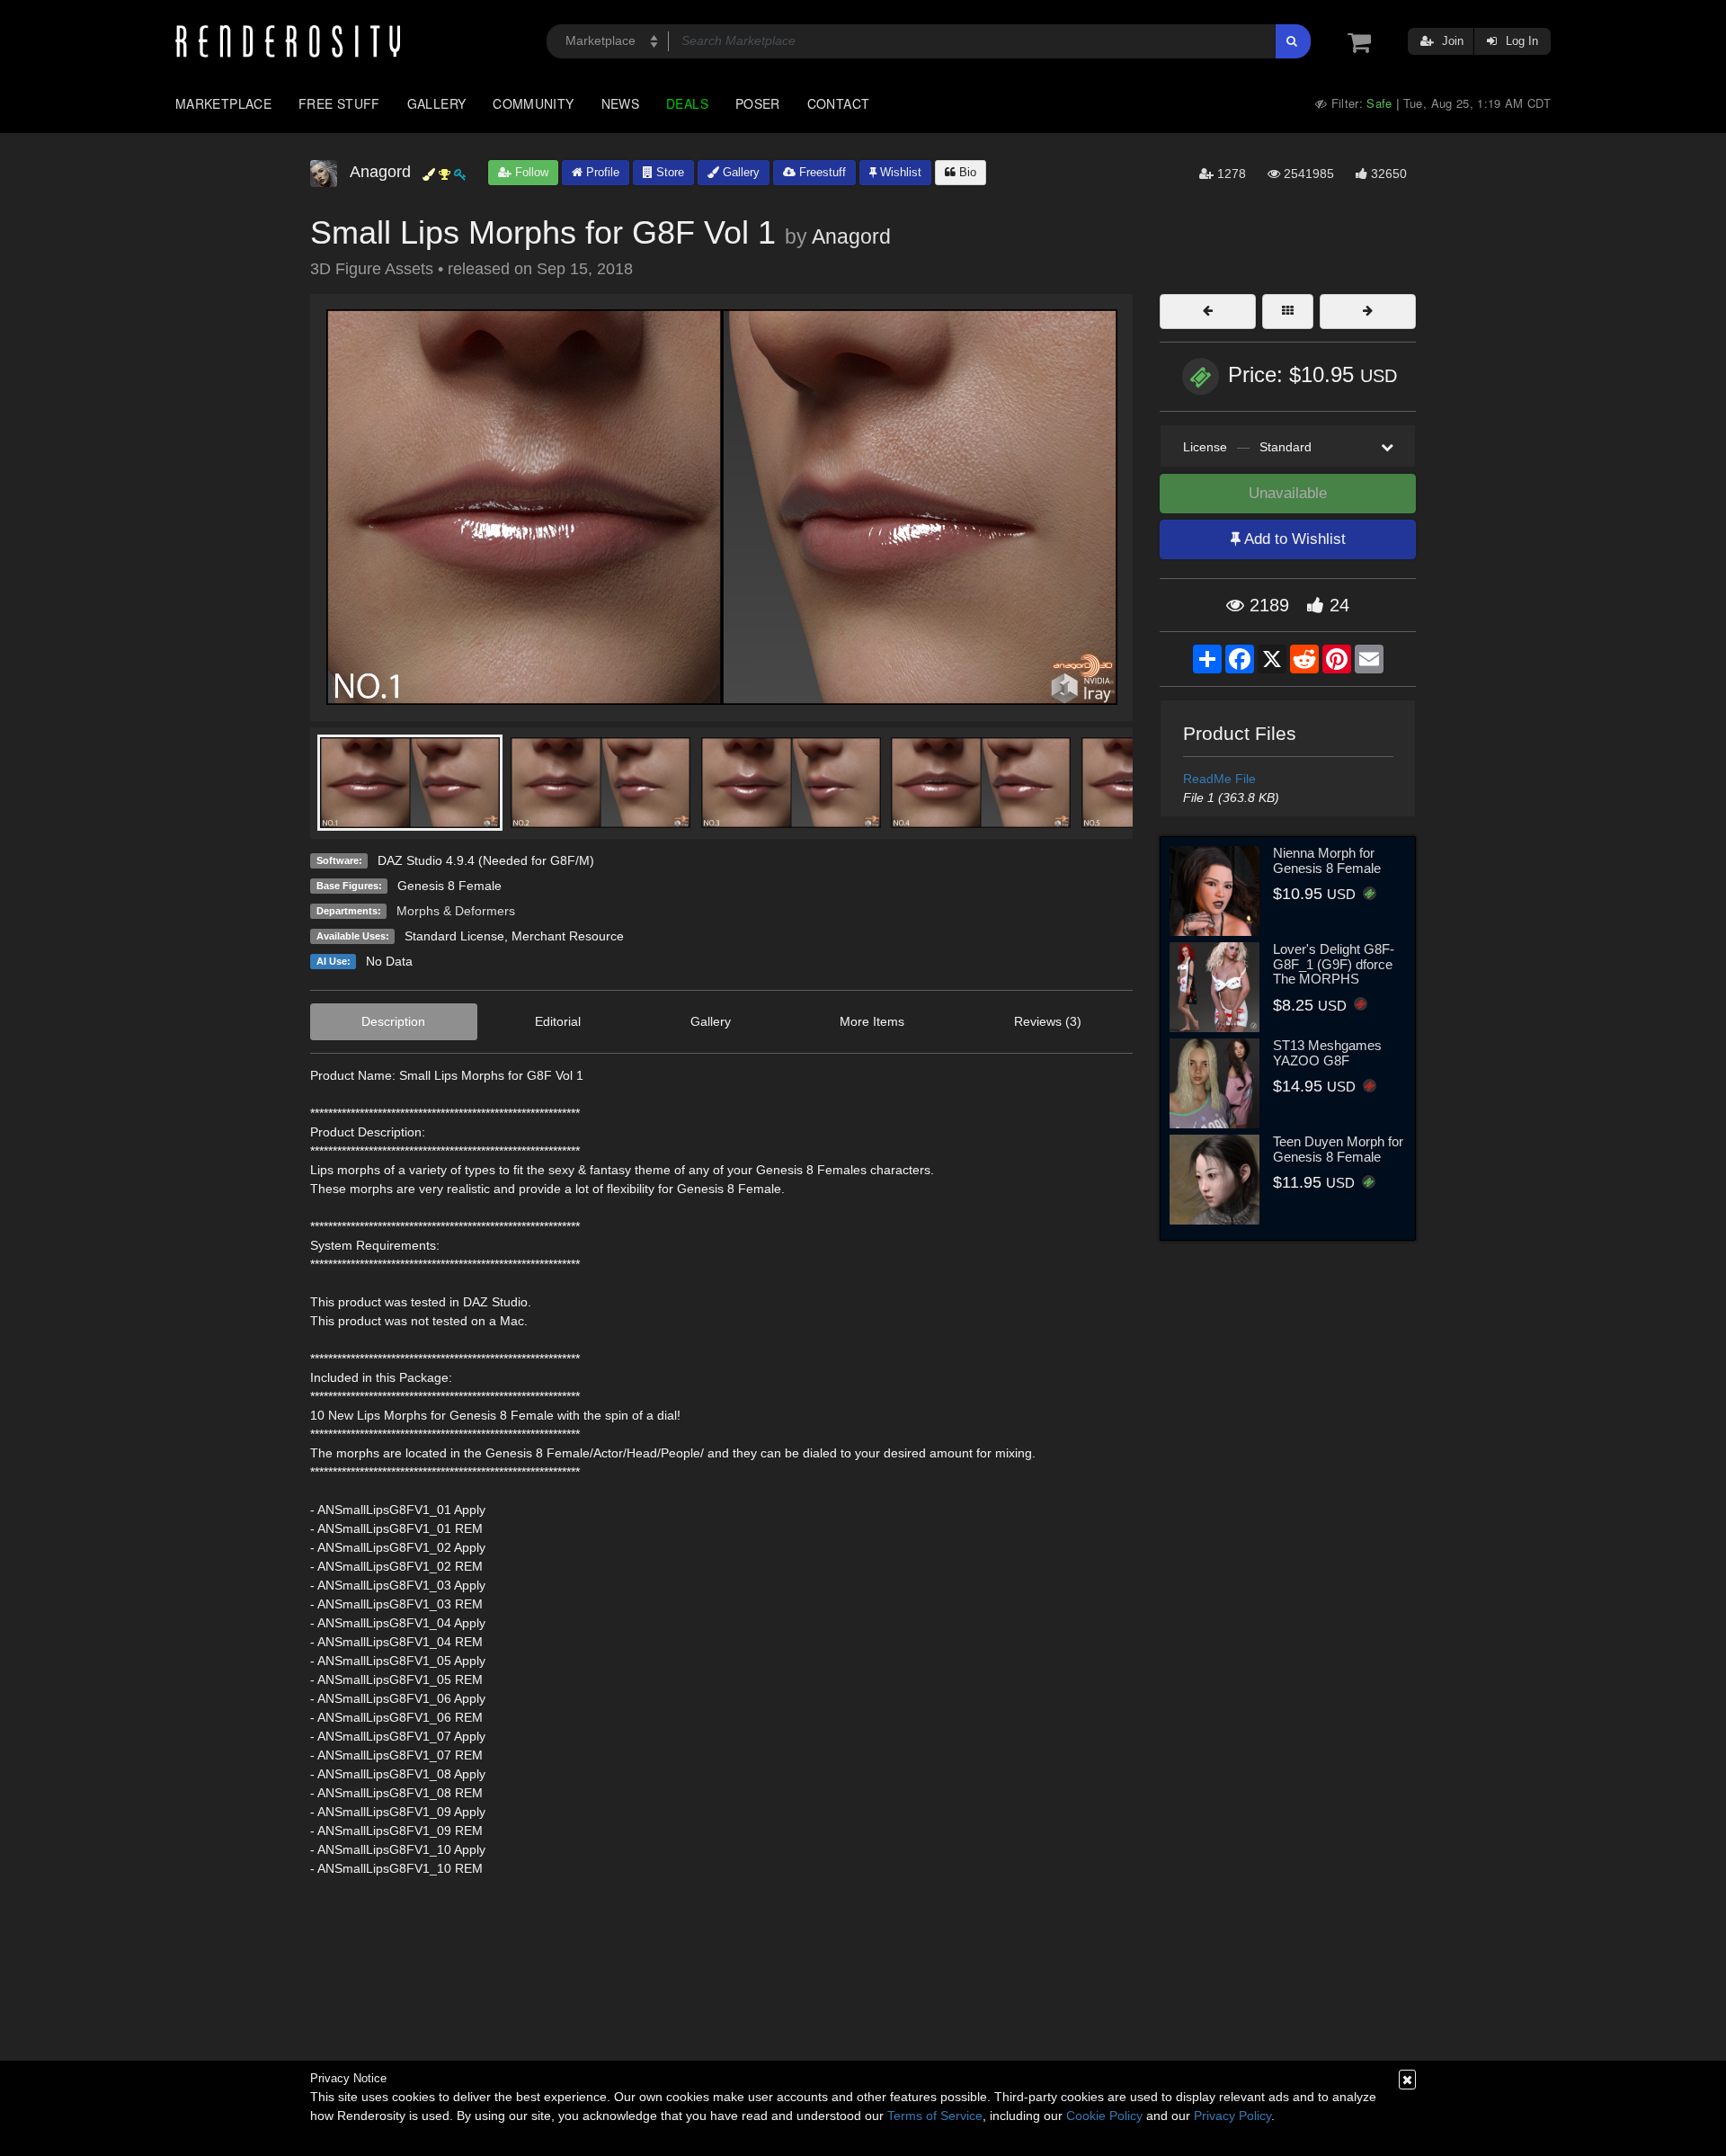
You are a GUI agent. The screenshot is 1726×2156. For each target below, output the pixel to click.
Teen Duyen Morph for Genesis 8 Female (1338, 1149)
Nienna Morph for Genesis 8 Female (1327, 860)
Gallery (437, 103)
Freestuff (821, 172)
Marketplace (223, 103)
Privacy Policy (1232, 2116)
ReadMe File (1219, 779)
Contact (839, 103)
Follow (530, 172)
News (620, 103)
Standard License (454, 936)
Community (533, 103)
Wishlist (899, 172)
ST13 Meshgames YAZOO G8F (1327, 1053)
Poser (758, 103)
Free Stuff (339, 103)
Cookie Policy (1104, 2116)
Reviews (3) (1048, 1021)
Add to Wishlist (1293, 539)
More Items (872, 1021)
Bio (966, 172)
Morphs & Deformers (456, 911)
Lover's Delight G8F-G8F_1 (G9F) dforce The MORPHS (1334, 964)
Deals (687, 103)
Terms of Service (935, 2116)
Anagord (851, 236)
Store (668, 172)
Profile (601, 172)
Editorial (558, 1021)
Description (393, 1021)
